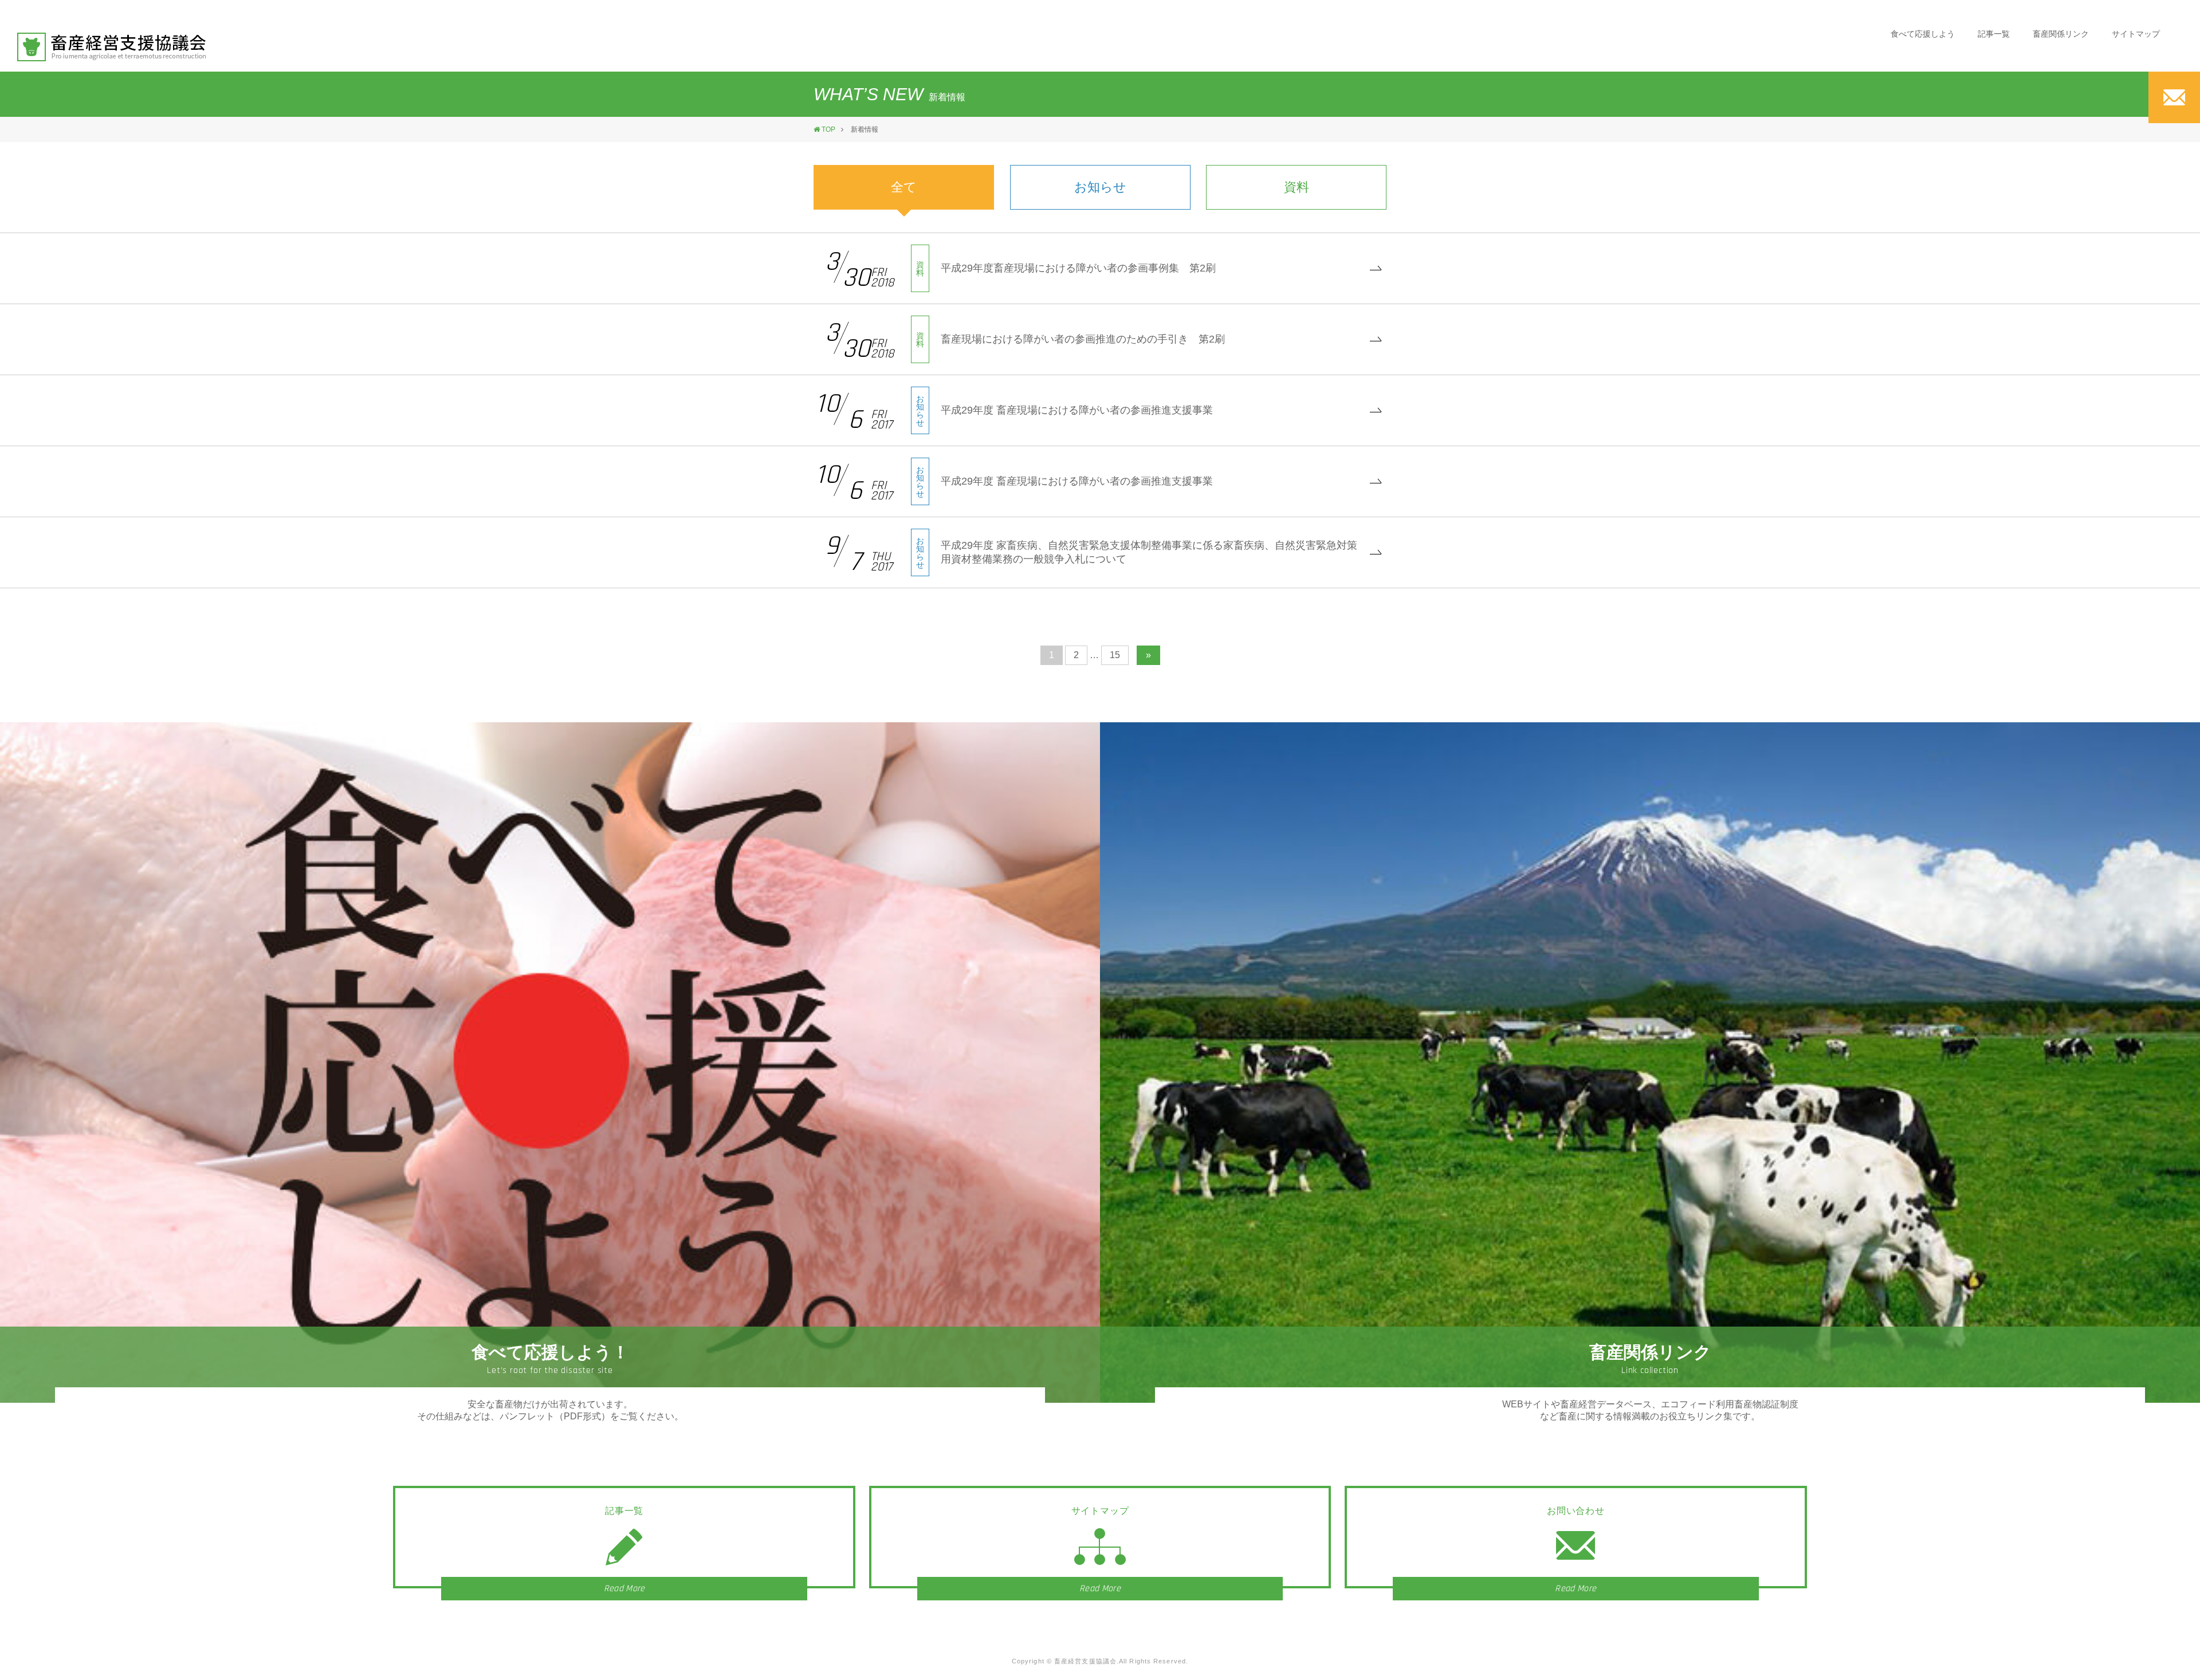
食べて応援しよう (1923, 34)
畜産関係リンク (2061, 34)
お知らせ (1100, 187)
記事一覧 (1994, 34)
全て (904, 187)
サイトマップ (2136, 34)
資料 (1297, 187)
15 (1115, 655)
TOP (828, 129)
